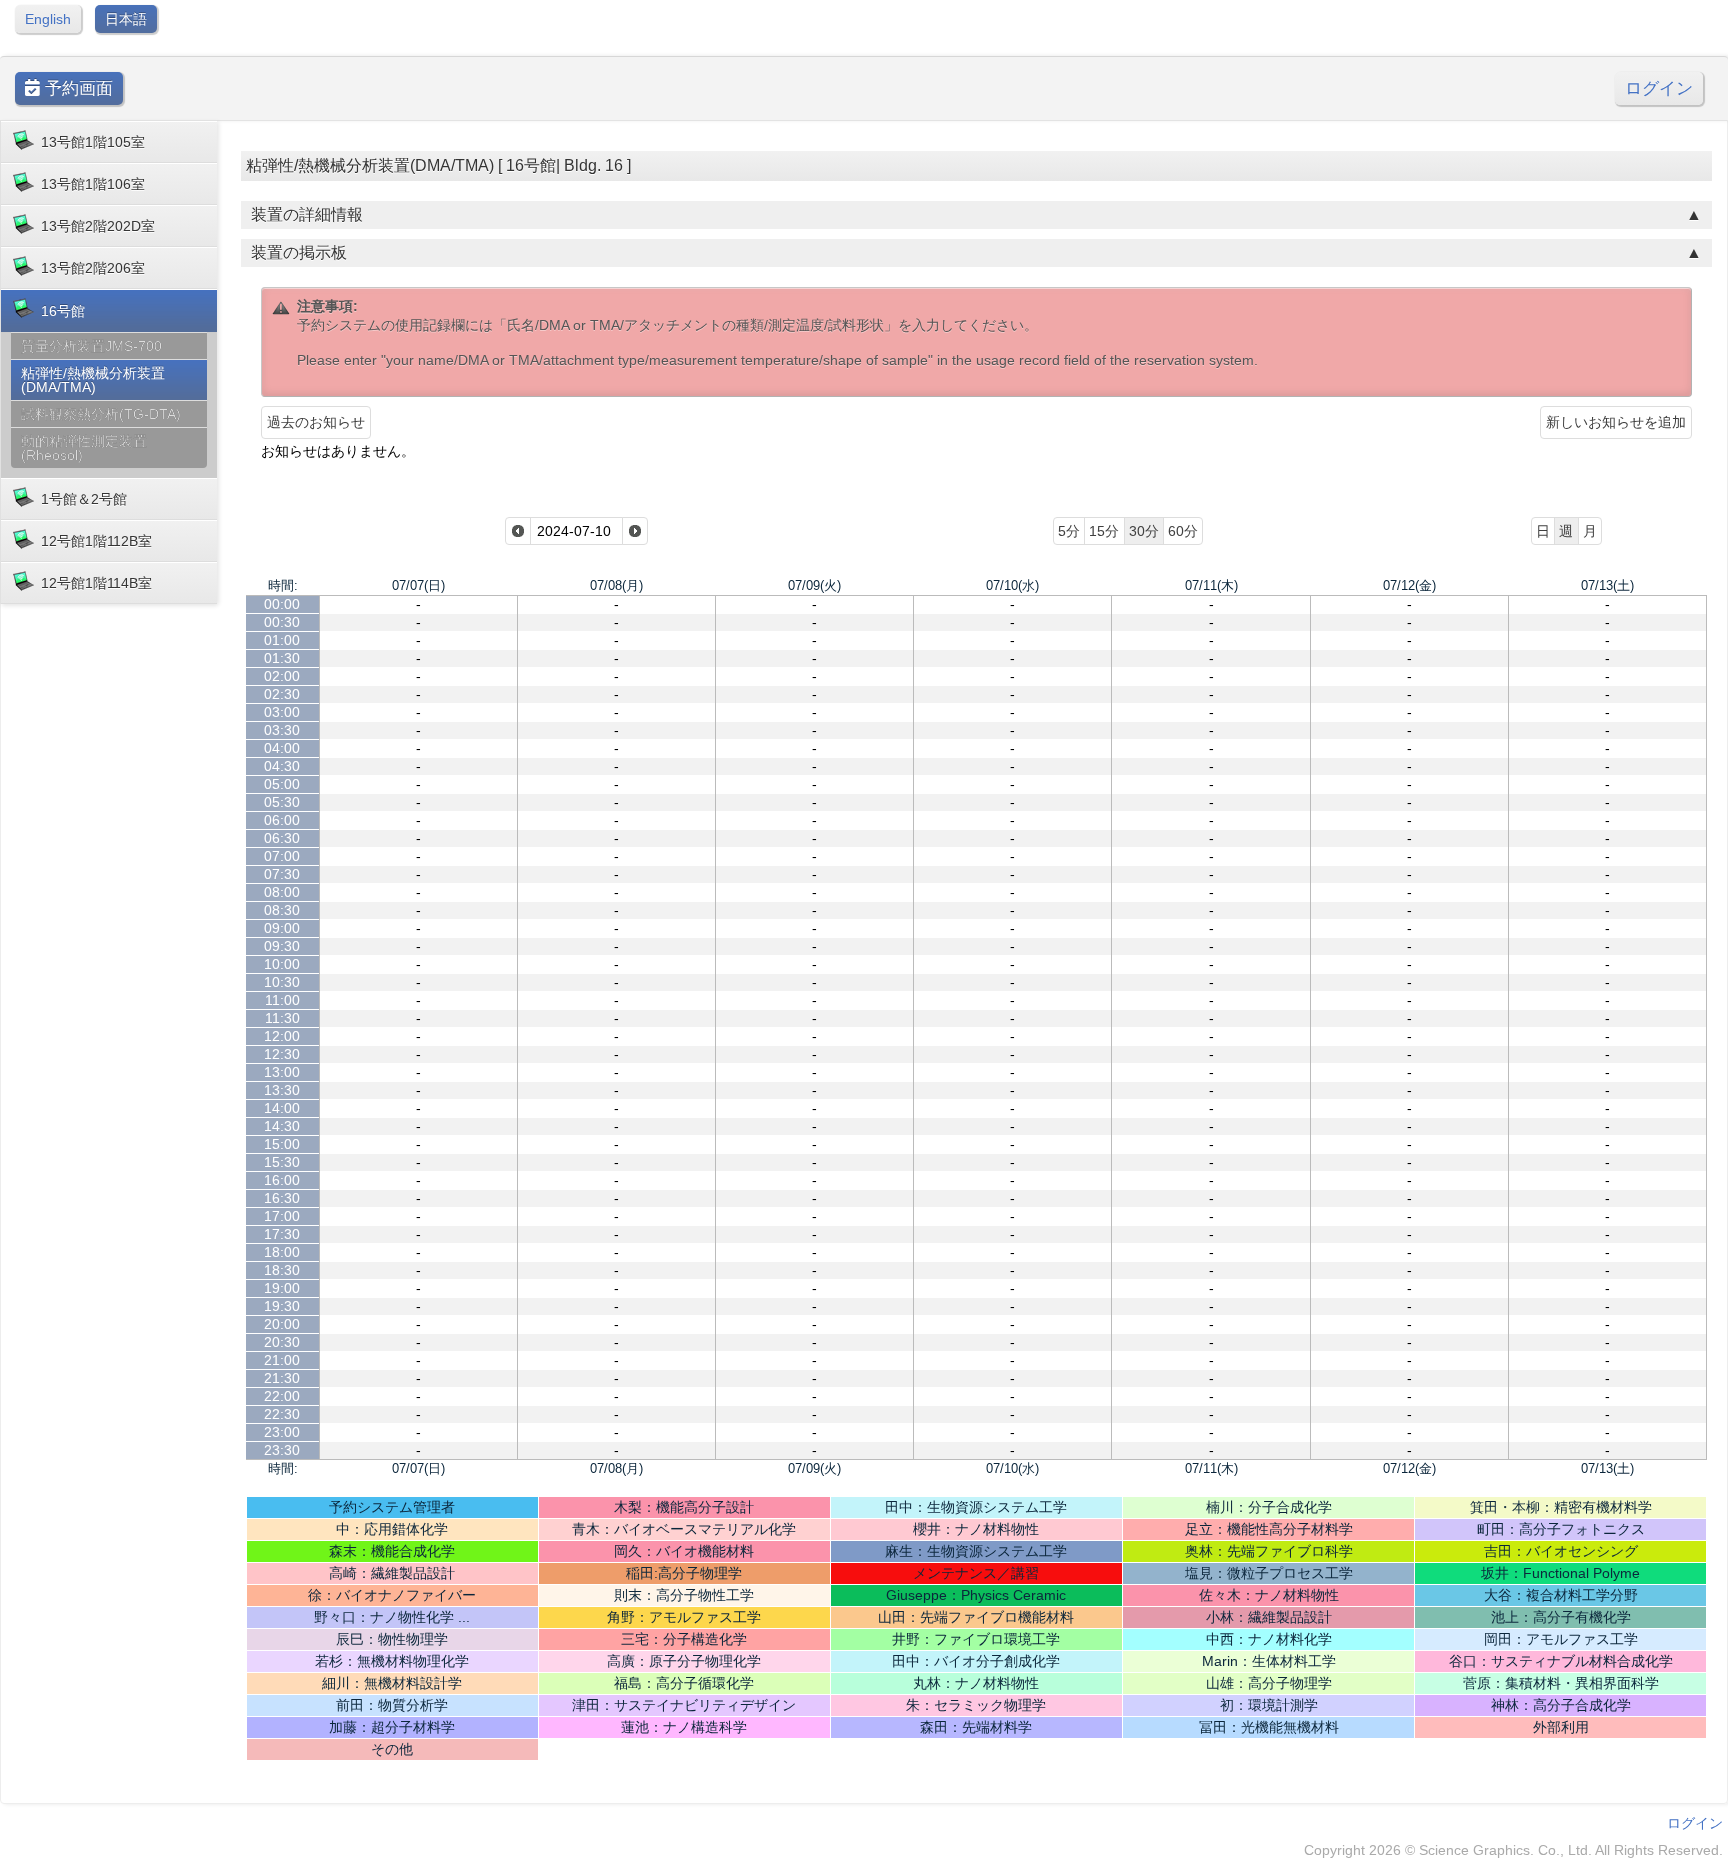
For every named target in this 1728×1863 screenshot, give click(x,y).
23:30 (282, 1450)
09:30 (282, 946)
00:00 (282, 604)
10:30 (282, 982)
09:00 (282, 928)
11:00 (282, 1000)
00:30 (282, 622)
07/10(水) (1012, 585)
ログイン (1659, 88)
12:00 (282, 1036)
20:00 (282, 1324)
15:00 (282, 1144)
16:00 (282, 1180)
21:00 (282, 1360)
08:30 (282, 910)
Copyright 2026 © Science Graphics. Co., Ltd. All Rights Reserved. (1513, 1850)
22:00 (282, 1396)
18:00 (282, 1252)
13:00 (282, 1072)
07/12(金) (1409, 585)
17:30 (282, 1234)
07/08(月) (616, 585)
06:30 (282, 838)
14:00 (282, 1108)
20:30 (282, 1342)
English (48, 19)
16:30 (282, 1198)
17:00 (282, 1216)
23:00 (282, 1432)
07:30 (282, 874)
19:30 (282, 1306)
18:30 (282, 1270)
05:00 (282, 784)
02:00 (282, 676)
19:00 (282, 1288)
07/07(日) (418, 585)
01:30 (282, 658)
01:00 (282, 640)
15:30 (282, 1162)
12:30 (282, 1054)
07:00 (282, 856)
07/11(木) (1211, 585)
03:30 (282, 730)
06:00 (282, 820)
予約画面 (76, 88)
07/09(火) (814, 585)
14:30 (282, 1126)
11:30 (282, 1018)
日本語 (126, 19)
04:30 (282, 766)
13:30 (282, 1090)
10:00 (282, 964)
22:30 (282, 1414)
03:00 (282, 712)
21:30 (282, 1378)
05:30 (282, 802)
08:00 (282, 892)
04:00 (282, 748)
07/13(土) (1607, 585)
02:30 (282, 694)
